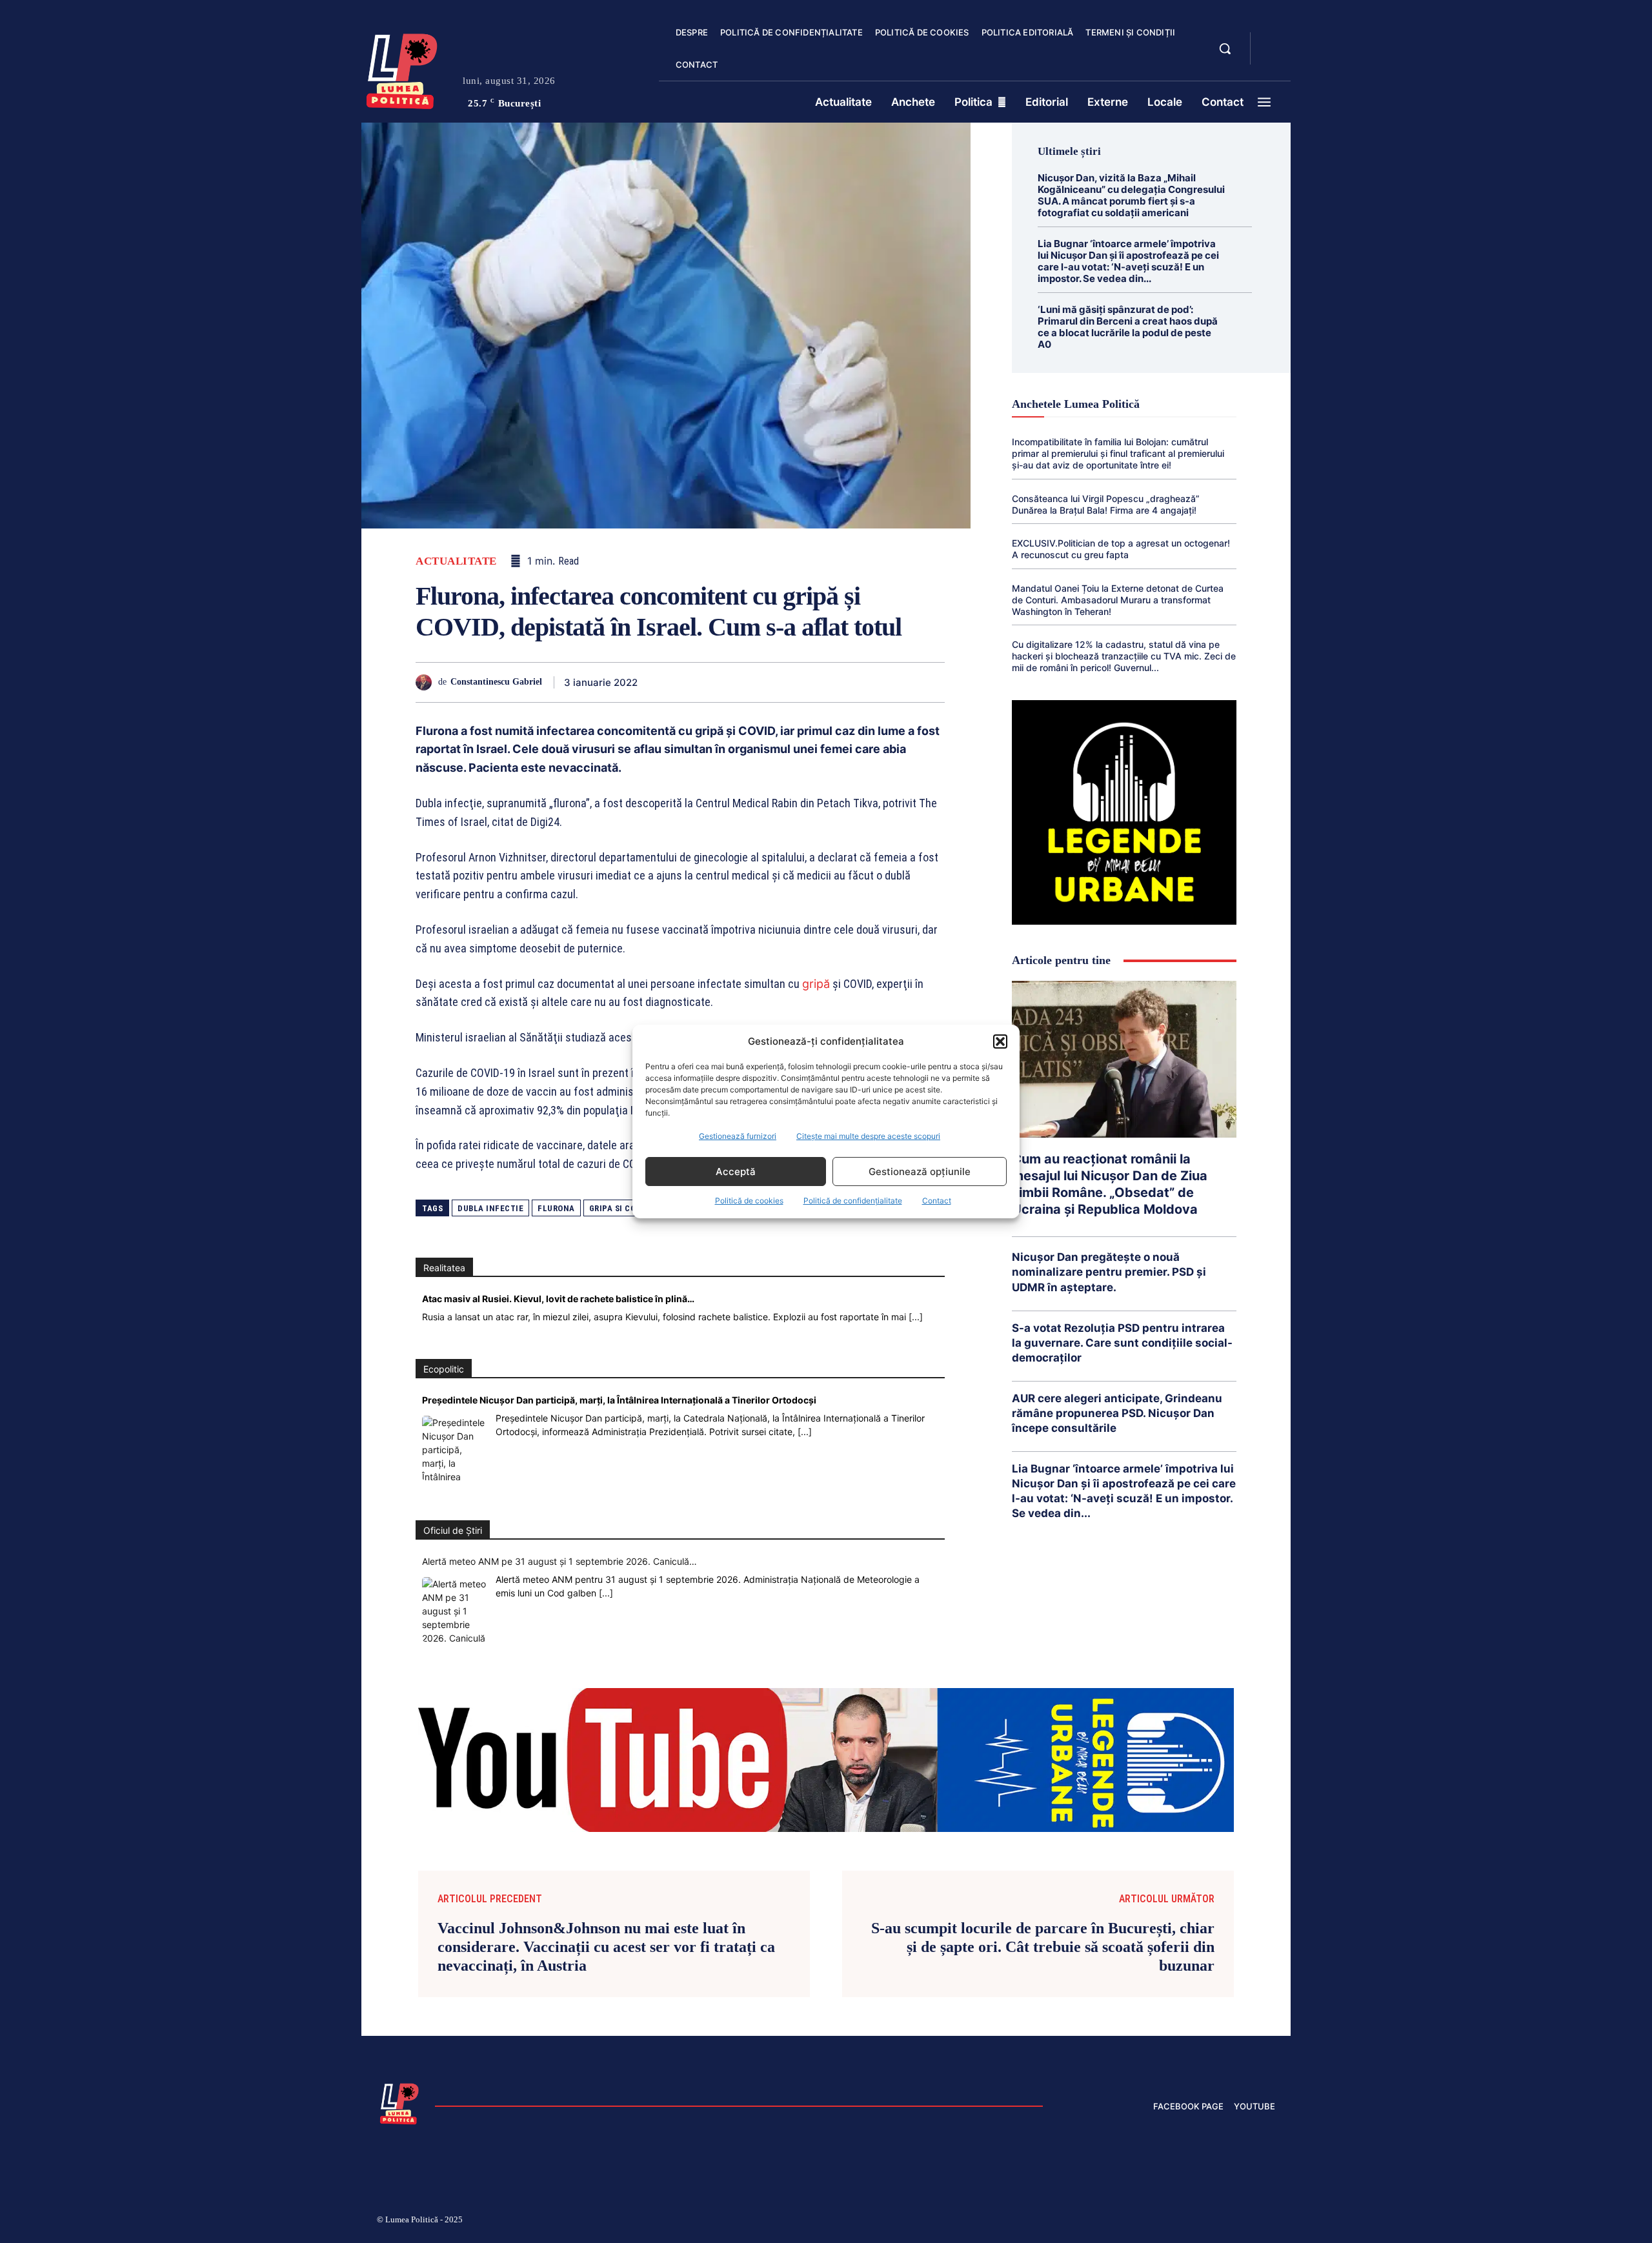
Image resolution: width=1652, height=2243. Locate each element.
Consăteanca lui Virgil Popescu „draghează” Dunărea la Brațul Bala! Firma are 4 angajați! (1106, 504)
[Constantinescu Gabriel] (427, 682)
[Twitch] (1178, 2221)
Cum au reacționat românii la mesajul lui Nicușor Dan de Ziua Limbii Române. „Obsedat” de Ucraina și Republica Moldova (1110, 1184)
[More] (931, 682)
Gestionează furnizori (738, 1136)
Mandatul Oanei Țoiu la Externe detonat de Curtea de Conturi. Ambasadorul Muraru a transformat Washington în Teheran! (1118, 600)
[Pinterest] (723, 682)
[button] (1000, 1041)
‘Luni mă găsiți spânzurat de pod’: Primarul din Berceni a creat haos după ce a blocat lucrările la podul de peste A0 (1128, 327)
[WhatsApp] (752, 682)
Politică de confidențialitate (853, 1201)
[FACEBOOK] (1271, 41)
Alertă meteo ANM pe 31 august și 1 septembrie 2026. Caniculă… (559, 1561)
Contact (937, 1201)
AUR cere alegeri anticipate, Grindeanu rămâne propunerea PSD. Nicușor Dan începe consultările (1117, 1413)
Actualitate (456, 561)
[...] (916, 1317)
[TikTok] (1147, 2221)
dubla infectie (490, 1208)
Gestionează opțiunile (920, 1172)
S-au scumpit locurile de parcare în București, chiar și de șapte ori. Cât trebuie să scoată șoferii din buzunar (1043, 1947)
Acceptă (736, 1172)
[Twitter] (693, 682)
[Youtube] (1270, 2221)
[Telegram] (871, 682)
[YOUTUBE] (1271, 57)
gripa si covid (619, 1208)
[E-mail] (841, 682)
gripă (816, 984)
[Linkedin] (782, 682)
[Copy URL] (901, 682)
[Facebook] (663, 682)
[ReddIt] (812, 682)
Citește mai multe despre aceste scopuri (868, 1136)
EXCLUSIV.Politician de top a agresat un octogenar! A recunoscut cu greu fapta (1121, 549)
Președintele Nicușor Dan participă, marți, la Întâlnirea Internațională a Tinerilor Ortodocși (619, 1400)
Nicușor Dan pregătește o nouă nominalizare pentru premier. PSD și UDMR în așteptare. (1109, 1272)
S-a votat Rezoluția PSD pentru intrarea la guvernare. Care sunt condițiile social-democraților (1122, 1343)
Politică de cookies (749, 1201)
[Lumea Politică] (402, 68)
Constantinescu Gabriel (496, 682)
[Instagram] (1116, 2221)
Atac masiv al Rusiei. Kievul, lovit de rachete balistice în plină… (558, 1299)
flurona (556, 1208)
